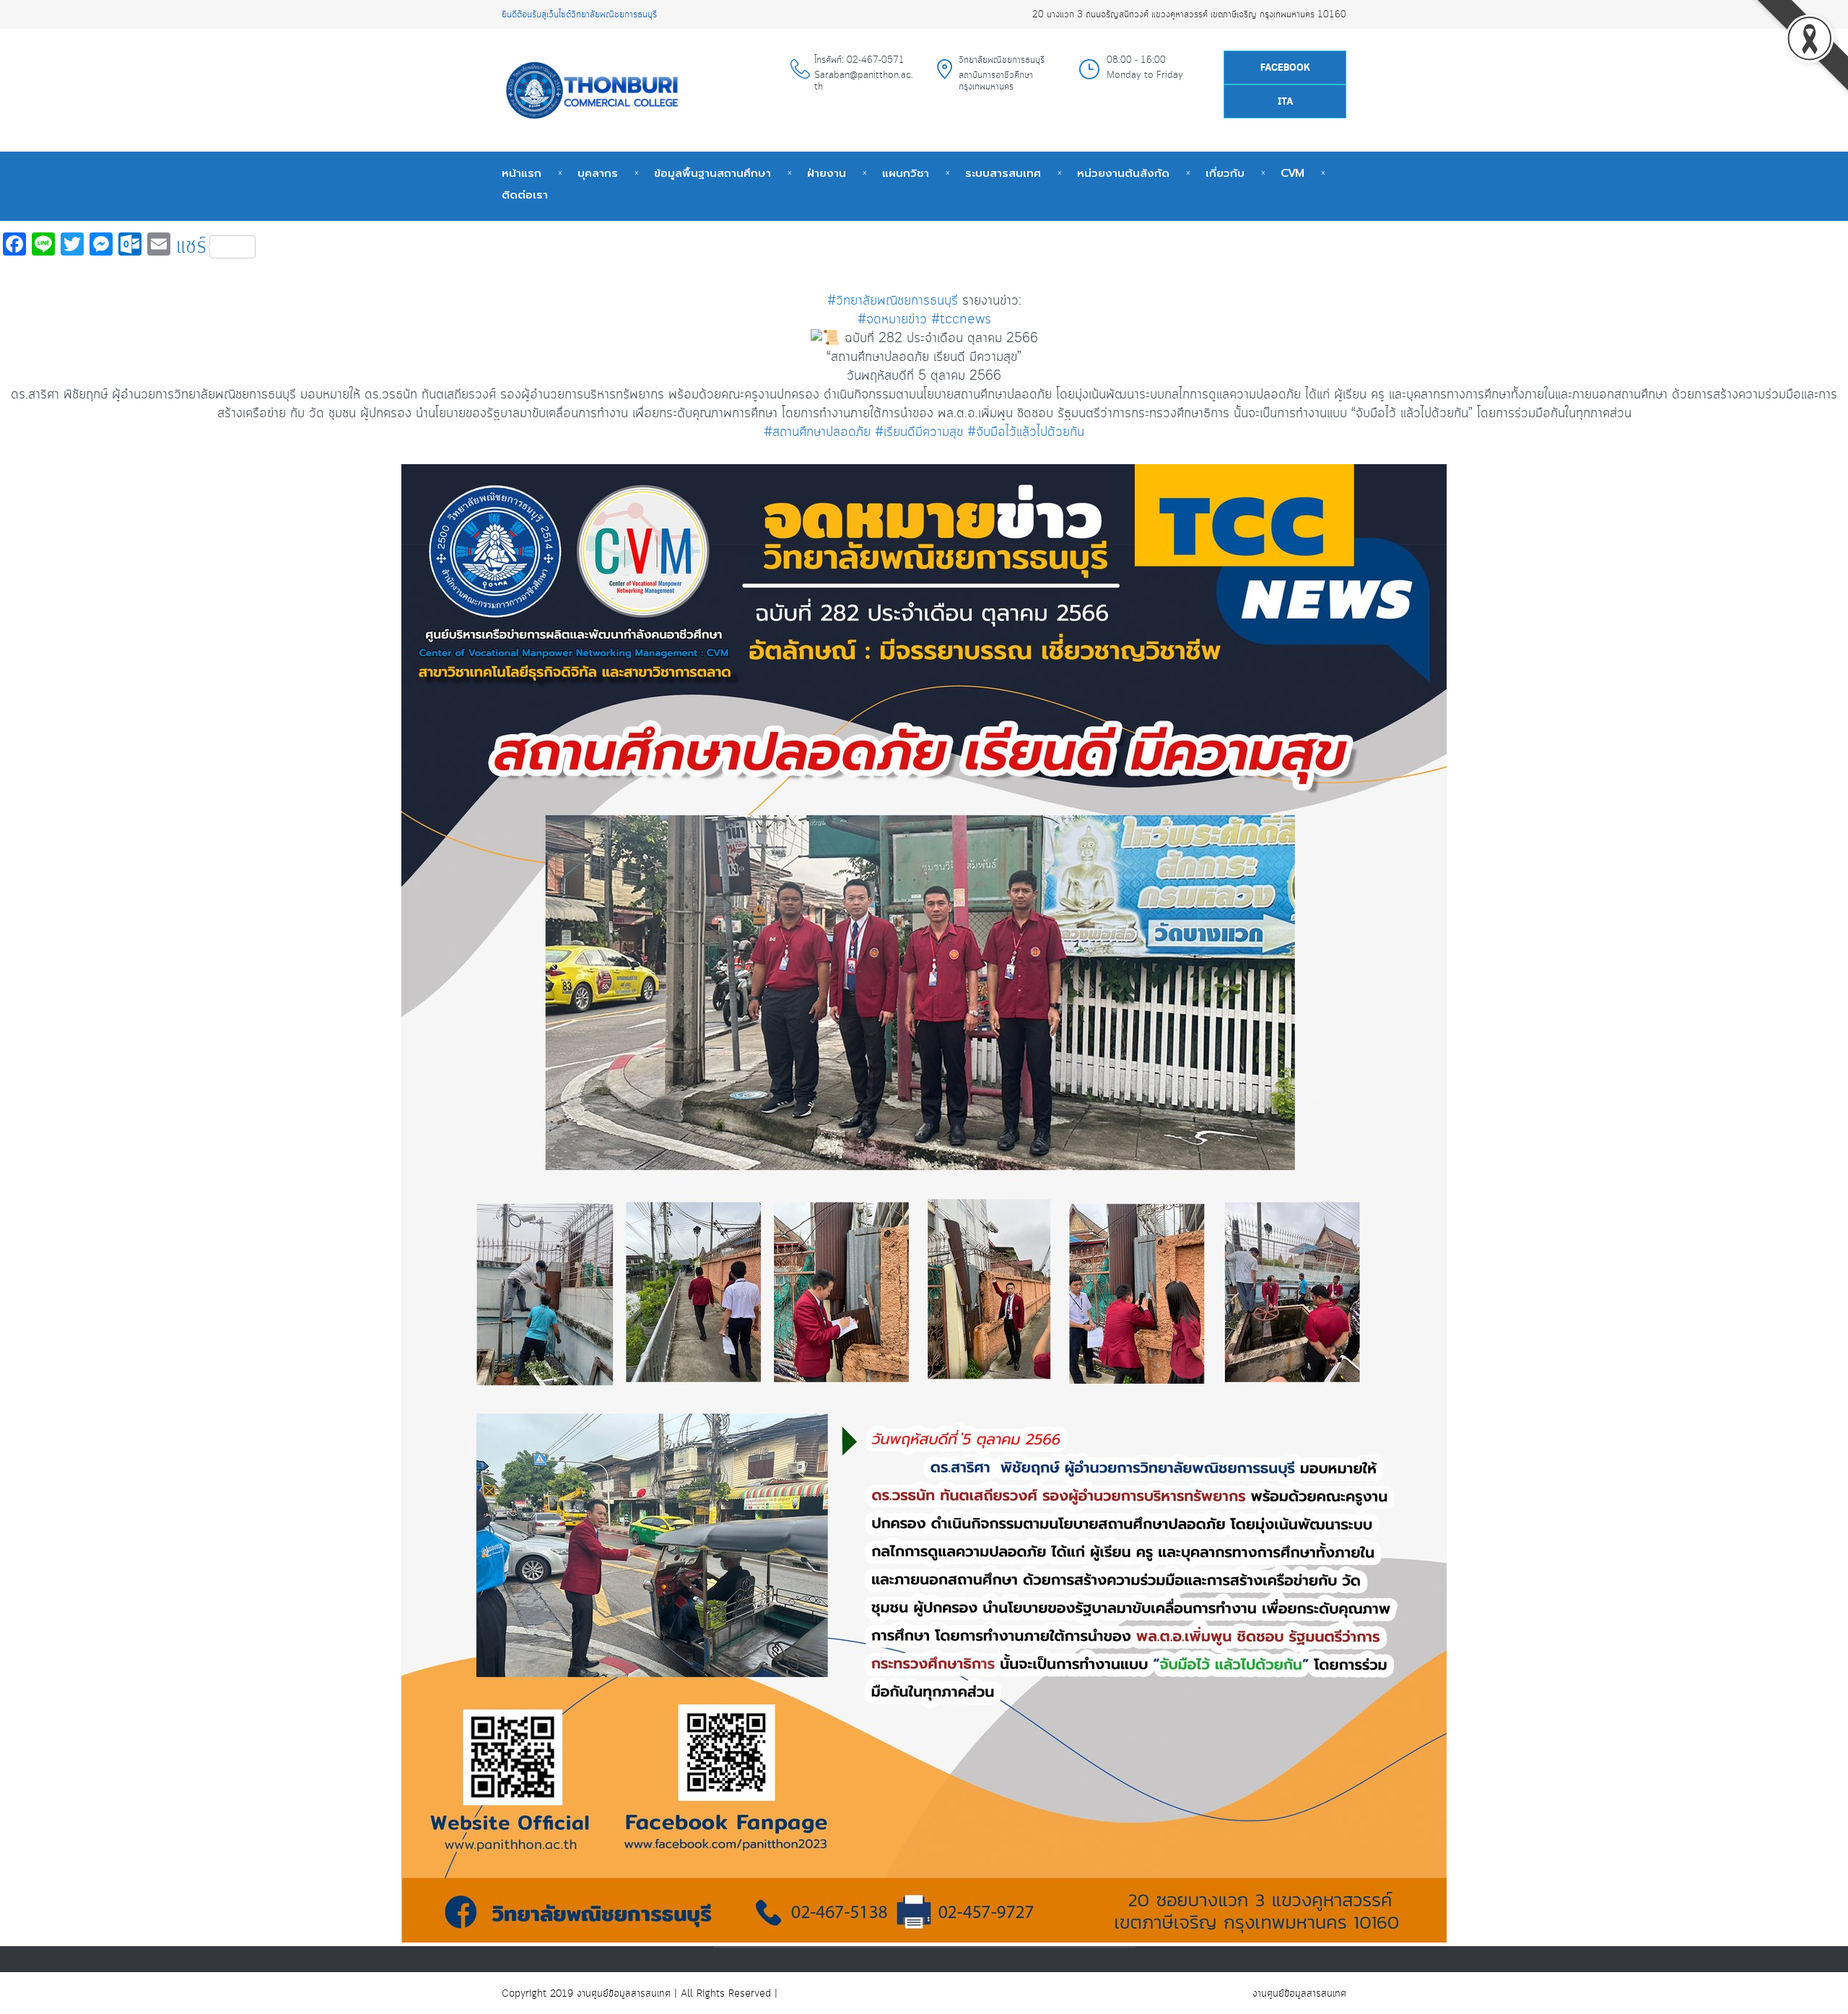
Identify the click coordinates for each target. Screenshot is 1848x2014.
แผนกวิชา (906, 173)
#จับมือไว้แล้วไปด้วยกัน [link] (1026, 432)
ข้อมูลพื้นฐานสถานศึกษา (712, 173)
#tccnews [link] (961, 320)
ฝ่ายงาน (827, 173)
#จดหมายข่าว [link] (892, 320)
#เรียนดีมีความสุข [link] (919, 432)
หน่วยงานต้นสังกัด (1123, 173)
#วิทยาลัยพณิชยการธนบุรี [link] (893, 301)
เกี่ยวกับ (1225, 173)
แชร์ (191, 247)
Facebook (1285, 68)
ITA (1285, 102)
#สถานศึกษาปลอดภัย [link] (817, 432)
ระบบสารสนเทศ (1003, 173)
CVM (1293, 173)
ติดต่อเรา (525, 195)
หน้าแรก (522, 173)
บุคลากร (598, 173)
